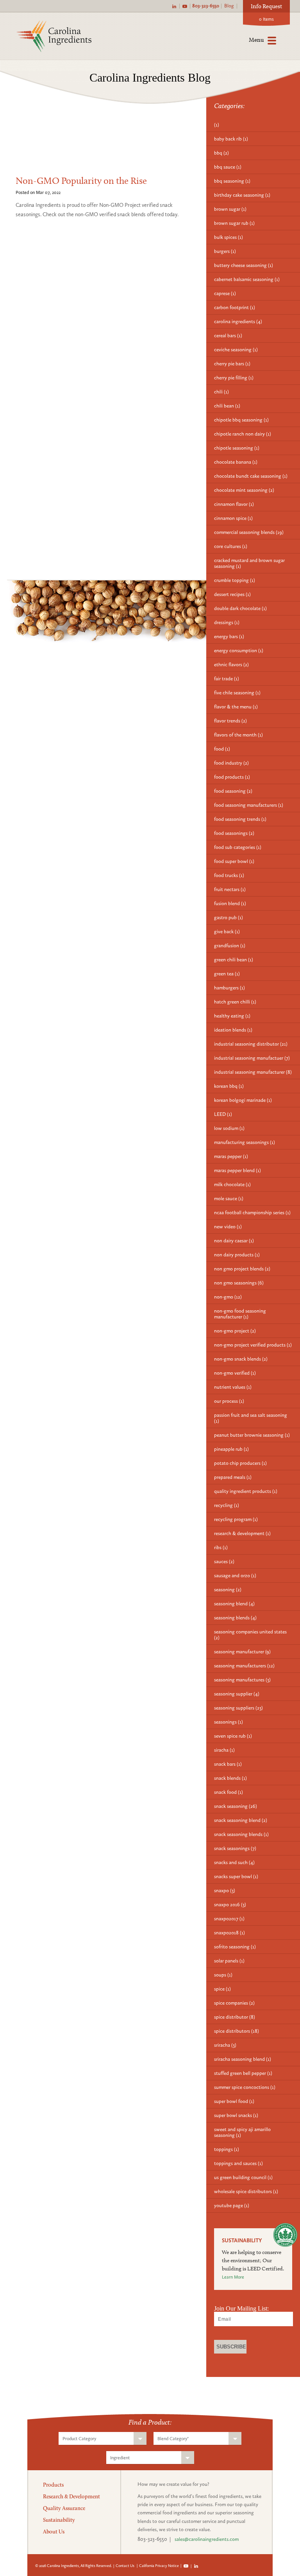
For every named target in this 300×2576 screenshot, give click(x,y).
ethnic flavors (231, 664)
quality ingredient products (246, 1491)
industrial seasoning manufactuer (252, 1058)
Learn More (233, 2277)
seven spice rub (233, 1736)
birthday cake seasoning (242, 195)
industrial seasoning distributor (251, 1044)
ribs (221, 1547)
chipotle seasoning (237, 448)
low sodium (229, 1128)
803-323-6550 (206, 6)
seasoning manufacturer (242, 1652)
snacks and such (234, 1862)
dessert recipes (232, 594)
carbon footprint (235, 307)
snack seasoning (236, 1806)
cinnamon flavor (234, 504)
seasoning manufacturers (244, 1666)
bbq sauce (228, 167)
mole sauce (229, 1198)
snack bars (228, 1764)
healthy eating (232, 1016)
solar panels (229, 1961)
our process (229, 1401)
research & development (242, 1533)
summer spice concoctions (245, 2087)
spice (222, 1989)
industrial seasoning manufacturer (253, 1072)
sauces (224, 1561)
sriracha (225, 2045)
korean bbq (229, 1086)
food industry (231, 763)
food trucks (229, 875)
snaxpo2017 (229, 1919)
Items (266, 19)
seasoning (228, 1590)
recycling (227, 1505)
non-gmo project (235, 1331)
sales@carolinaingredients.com (207, 2539)
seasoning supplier (237, 1694)
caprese (225, 293)
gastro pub (229, 917)
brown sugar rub (234, 223)
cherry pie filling (234, 378)
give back (227, 931)
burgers (225, 251)
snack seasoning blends (241, 1834)
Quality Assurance (64, 2508)
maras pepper (231, 1156)
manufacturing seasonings (245, 1142)
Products (53, 2485)
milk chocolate (232, 1184)
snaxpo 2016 (230, 1904)
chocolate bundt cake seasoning (251, 476)
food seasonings (234, 833)
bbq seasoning (232, 181)
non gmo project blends (242, 1269)
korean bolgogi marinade (243, 1100)
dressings (227, 622)
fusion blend (230, 903)
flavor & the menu (236, 707)
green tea (227, 974)
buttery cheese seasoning (244, 265)
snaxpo (225, 1890)
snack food (229, 1792)
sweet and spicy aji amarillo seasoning (242, 2132)
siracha (224, 1750)
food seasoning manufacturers (249, 805)
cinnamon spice (233, 518)
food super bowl (234, 861)
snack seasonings (235, 1848)
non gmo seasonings (239, 1283)
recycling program (236, 1519)
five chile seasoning (237, 693)
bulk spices (229, 237)
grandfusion (230, 946)
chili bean (227, 406)
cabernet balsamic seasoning (247, 279)
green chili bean (234, 960)
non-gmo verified (235, 1373)
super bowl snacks (236, 2115)
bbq (221, 153)
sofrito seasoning (235, 1947)
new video (228, 1227)
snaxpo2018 (229, 1933)
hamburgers (229, 988)
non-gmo (228, 1297)
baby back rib (231, 139)
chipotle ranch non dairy (243, 434)
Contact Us (125, 2566)
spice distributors (237, 2031)
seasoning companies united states (250, 1635)
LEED (223, 1114)
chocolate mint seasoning (244, 490)
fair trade (227, 679)
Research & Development (71, 2496)
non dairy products (237, 1255)
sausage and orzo (235, 1575)
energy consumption (239, 650)
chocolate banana (236, 462)
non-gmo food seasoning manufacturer (240, 1314)
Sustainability (59, 2520)
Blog (229, 6)
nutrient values (233, 1387)
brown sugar (230, 209)
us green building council (243, 2177)
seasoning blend (234, 1604)
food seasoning (233, 791)
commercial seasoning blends (249, 532)
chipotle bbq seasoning (241, 420)
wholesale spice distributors (246, 2191)
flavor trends (230, 721)
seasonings (229, 1722)
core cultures (231, 546)
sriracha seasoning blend (243, 2059)
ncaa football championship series (252, 1212)
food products (232, 777)
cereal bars (228, 335)
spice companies (234, 2003)
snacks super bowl (236, 1876)
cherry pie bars (232, 364)
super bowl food (234, 2101)
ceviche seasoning (236, 350)
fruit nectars (230, 889)
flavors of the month (238, 735)
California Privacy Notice (159, 2566)
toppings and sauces (238, 2163)
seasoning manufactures (242, 1680)
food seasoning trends (240, 819)
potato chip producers (240, 1463)
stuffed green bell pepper (243, 2073)
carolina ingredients (238, 321)
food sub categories (238, 847)
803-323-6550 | (155, 2539)
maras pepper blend (237, 1170)
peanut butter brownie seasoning (252, 1435)
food (222, 749)
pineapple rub (231, 1449)
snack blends (230, 1778)
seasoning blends (235, 1618)
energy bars (229, 636)
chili (221, 392)
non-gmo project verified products (253, 1345)
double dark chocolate (240, 608)
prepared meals (233, 1477)
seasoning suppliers (238, 1708)
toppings (227, 2149)
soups (223, 1975)
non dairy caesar (234, 1241)
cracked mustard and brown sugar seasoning (249, 563)
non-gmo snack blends (241, 1359)
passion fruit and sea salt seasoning (251, 1418)
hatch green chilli (235, 1002)
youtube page (232, 2205)
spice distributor (235, 2017)
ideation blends (233, 1030)
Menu (256, 40)
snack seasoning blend (241, 1820)
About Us (54, 2532)
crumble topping (235, 580)
